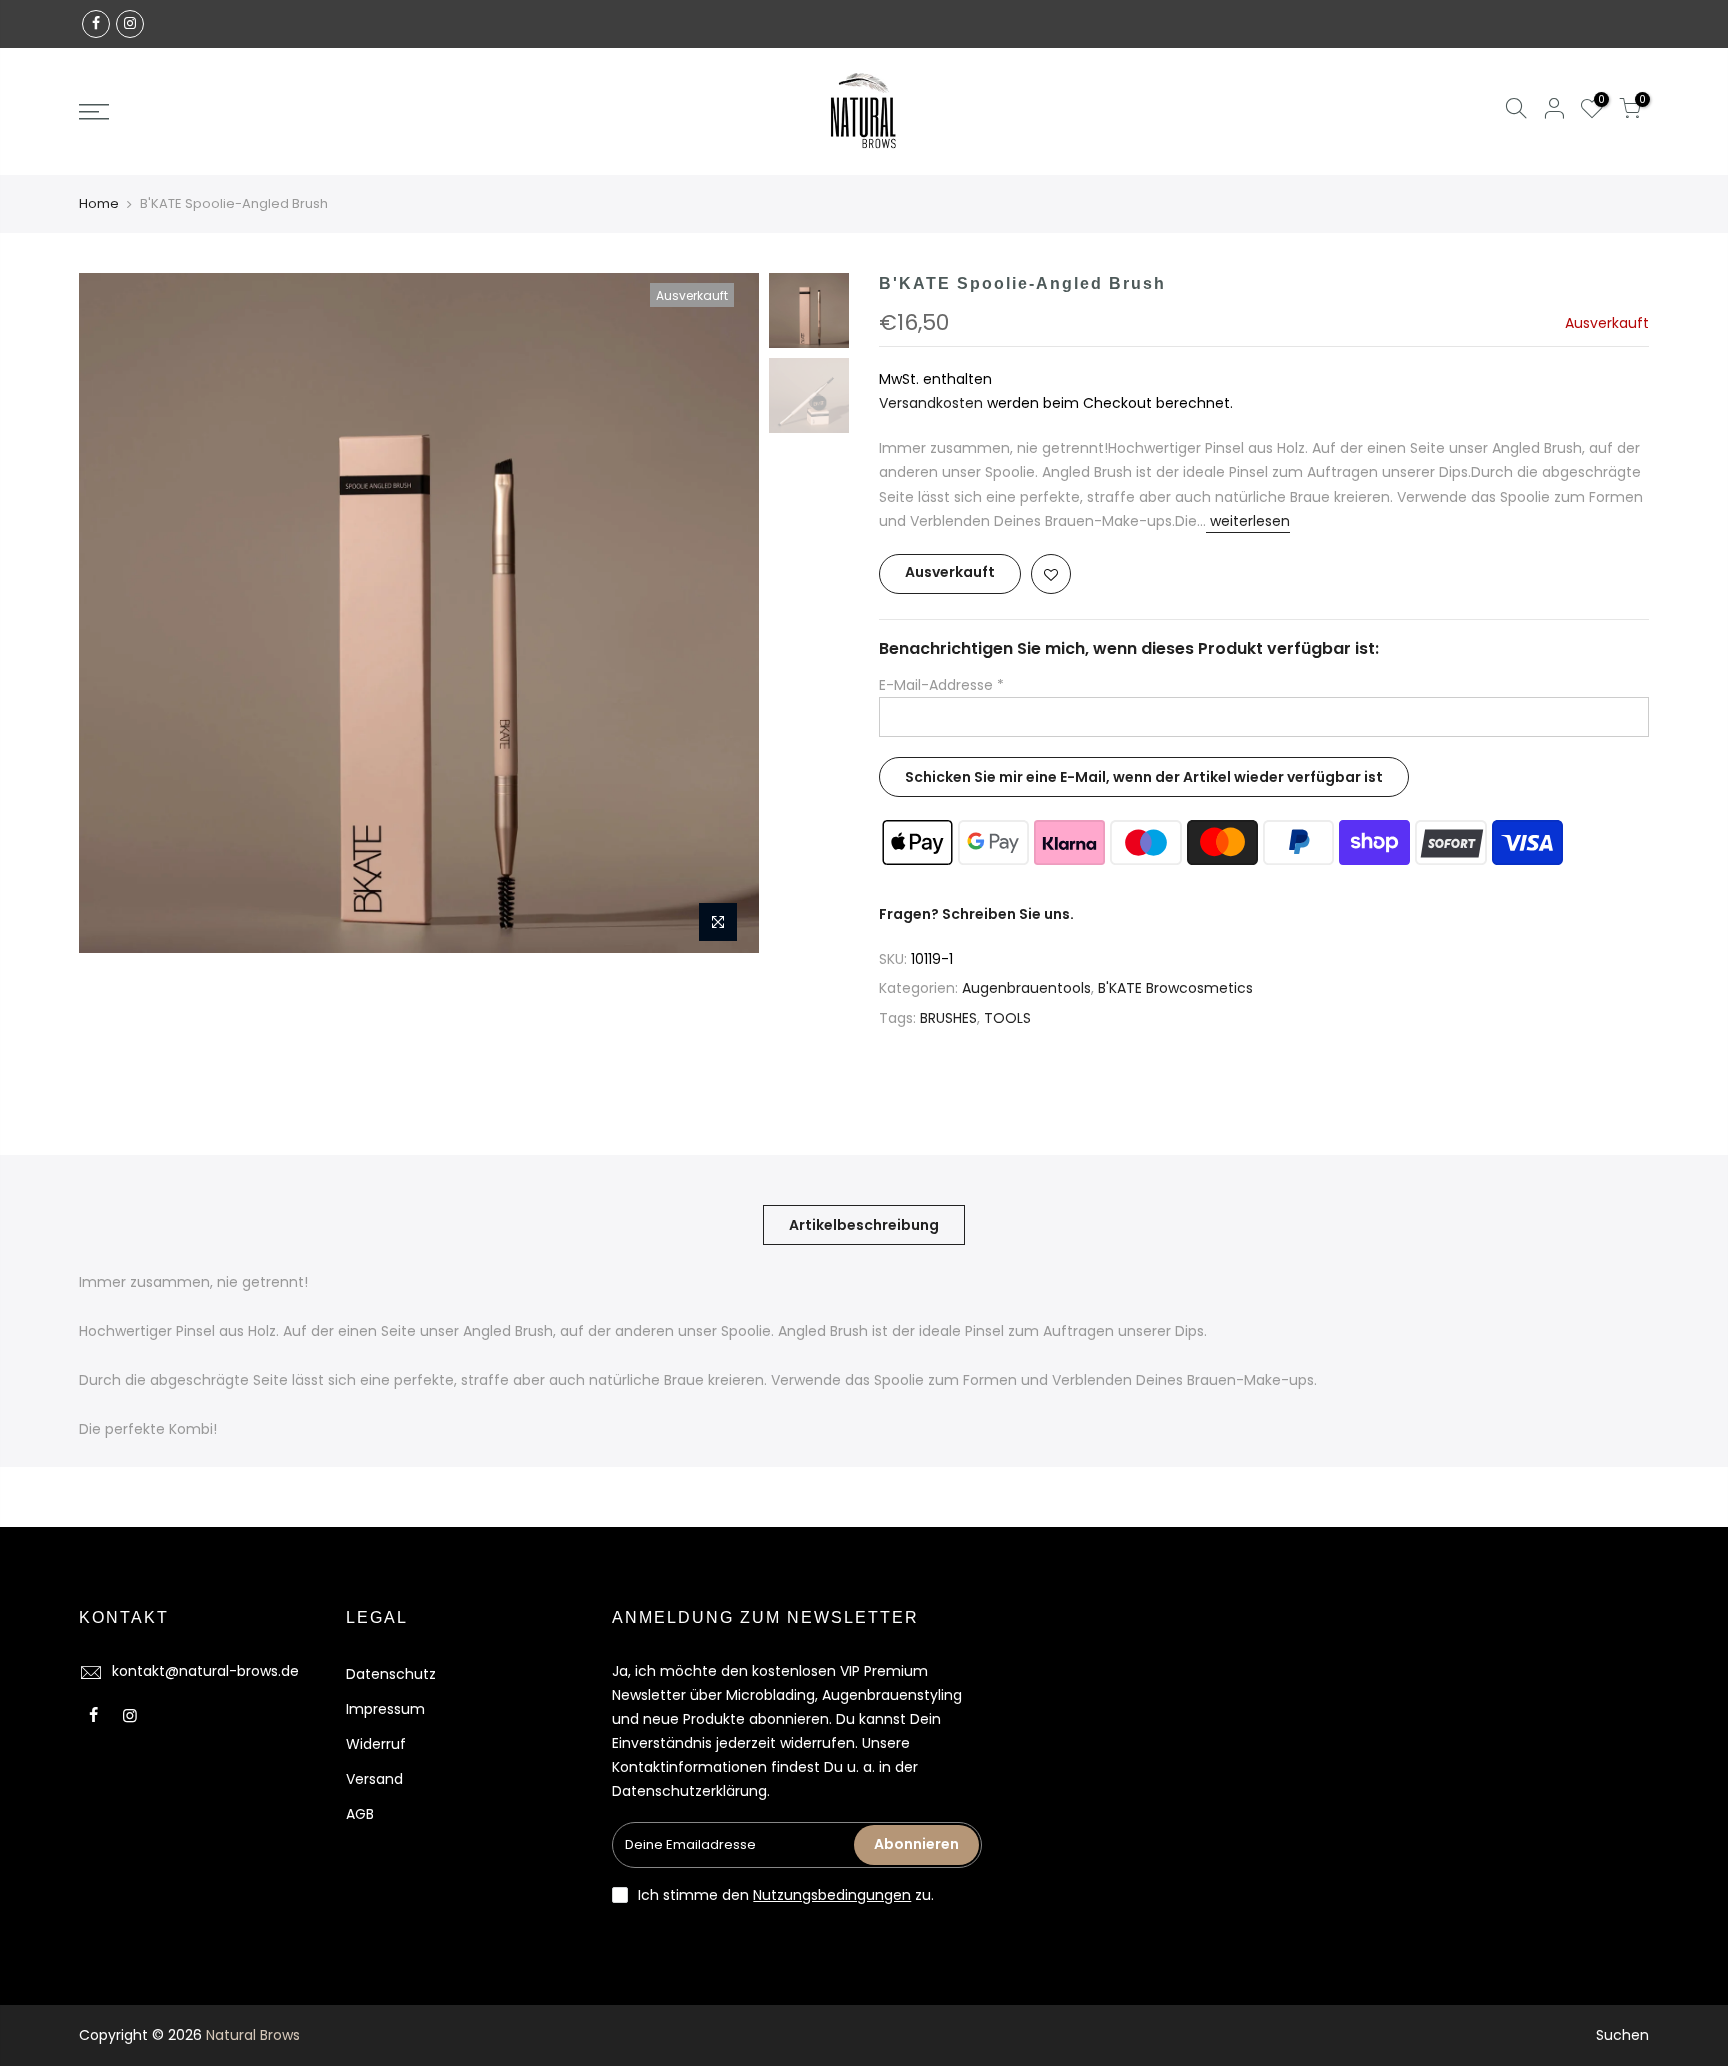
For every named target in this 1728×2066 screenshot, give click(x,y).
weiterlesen (1248, 521)
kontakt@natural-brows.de (205, 1671)
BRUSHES (948, 1018)
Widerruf (376, 1744)
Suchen (1622, 2035)
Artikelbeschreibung (864, 1225)
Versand (374, 1779)
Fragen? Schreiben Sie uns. (976, 914)
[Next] (724, 613)
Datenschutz (391, 1674)
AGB (360, 1814)
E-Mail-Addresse (941, 685)
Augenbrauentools (1026, 988)
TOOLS (1007, 1018)
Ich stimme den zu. (786, 1895)
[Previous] (114, 613)
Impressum (385, 1709)
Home (99, 204)
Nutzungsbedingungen (832, 1895)
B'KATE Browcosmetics (1175, 988)
